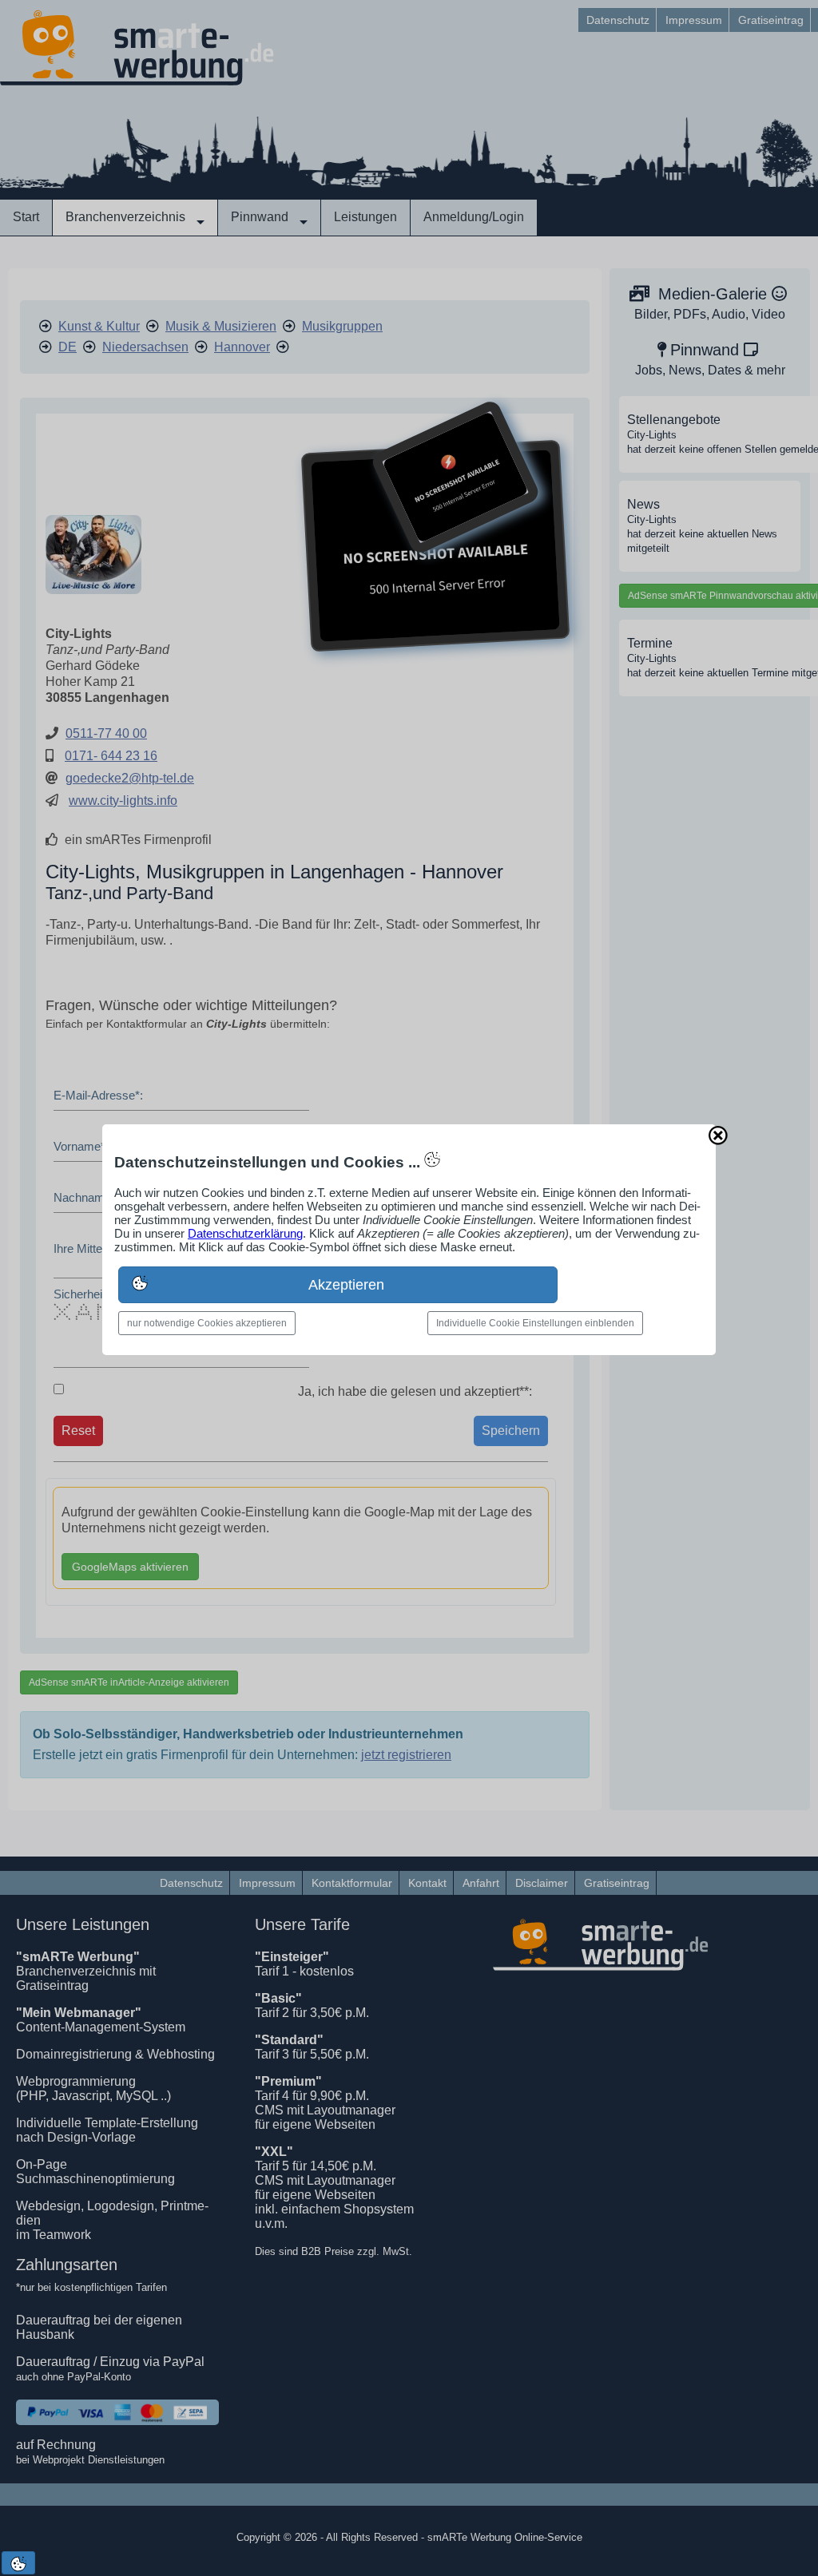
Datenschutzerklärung (245, 1233)
